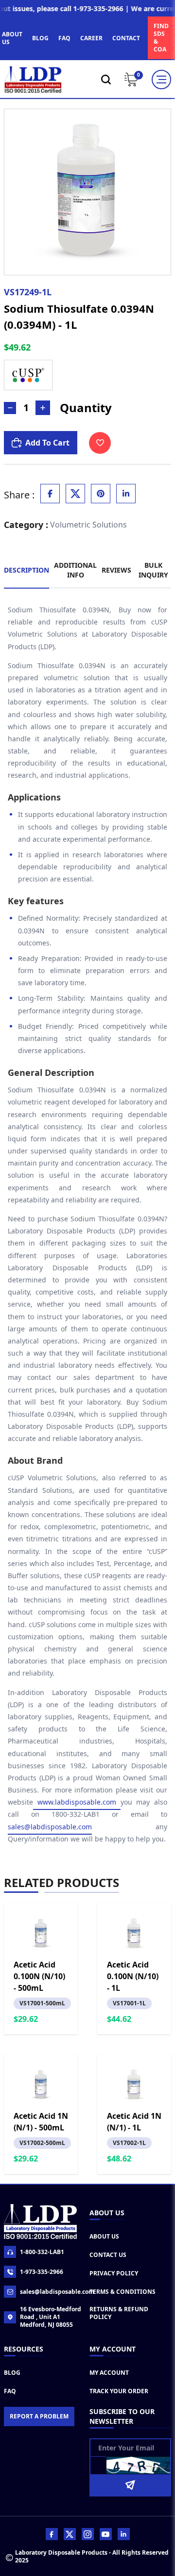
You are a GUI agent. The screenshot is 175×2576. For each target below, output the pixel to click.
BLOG (40, 38)
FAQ (64, 38)
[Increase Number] (43, 408)
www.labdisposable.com (77, 1802)
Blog (12, 2373)
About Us (104, 2236)
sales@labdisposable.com (50, 1827)
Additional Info (75, 570)
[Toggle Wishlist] (100, 443)
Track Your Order (119, 2391)
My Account (109, 2373)
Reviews (116, 570)
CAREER (91, 38)
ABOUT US (12, 38)
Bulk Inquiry (153, 570)
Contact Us (108, 2255)
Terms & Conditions (122, 2292)
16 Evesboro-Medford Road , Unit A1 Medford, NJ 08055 (51, 2317)
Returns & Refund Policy (119, 2313)
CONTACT (126, 38)
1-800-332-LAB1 (42, 2252)
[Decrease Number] (10, 408)
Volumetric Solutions (88, 525)
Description (26, 570)
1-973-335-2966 (42, 2272)
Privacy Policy (114, 2273)
